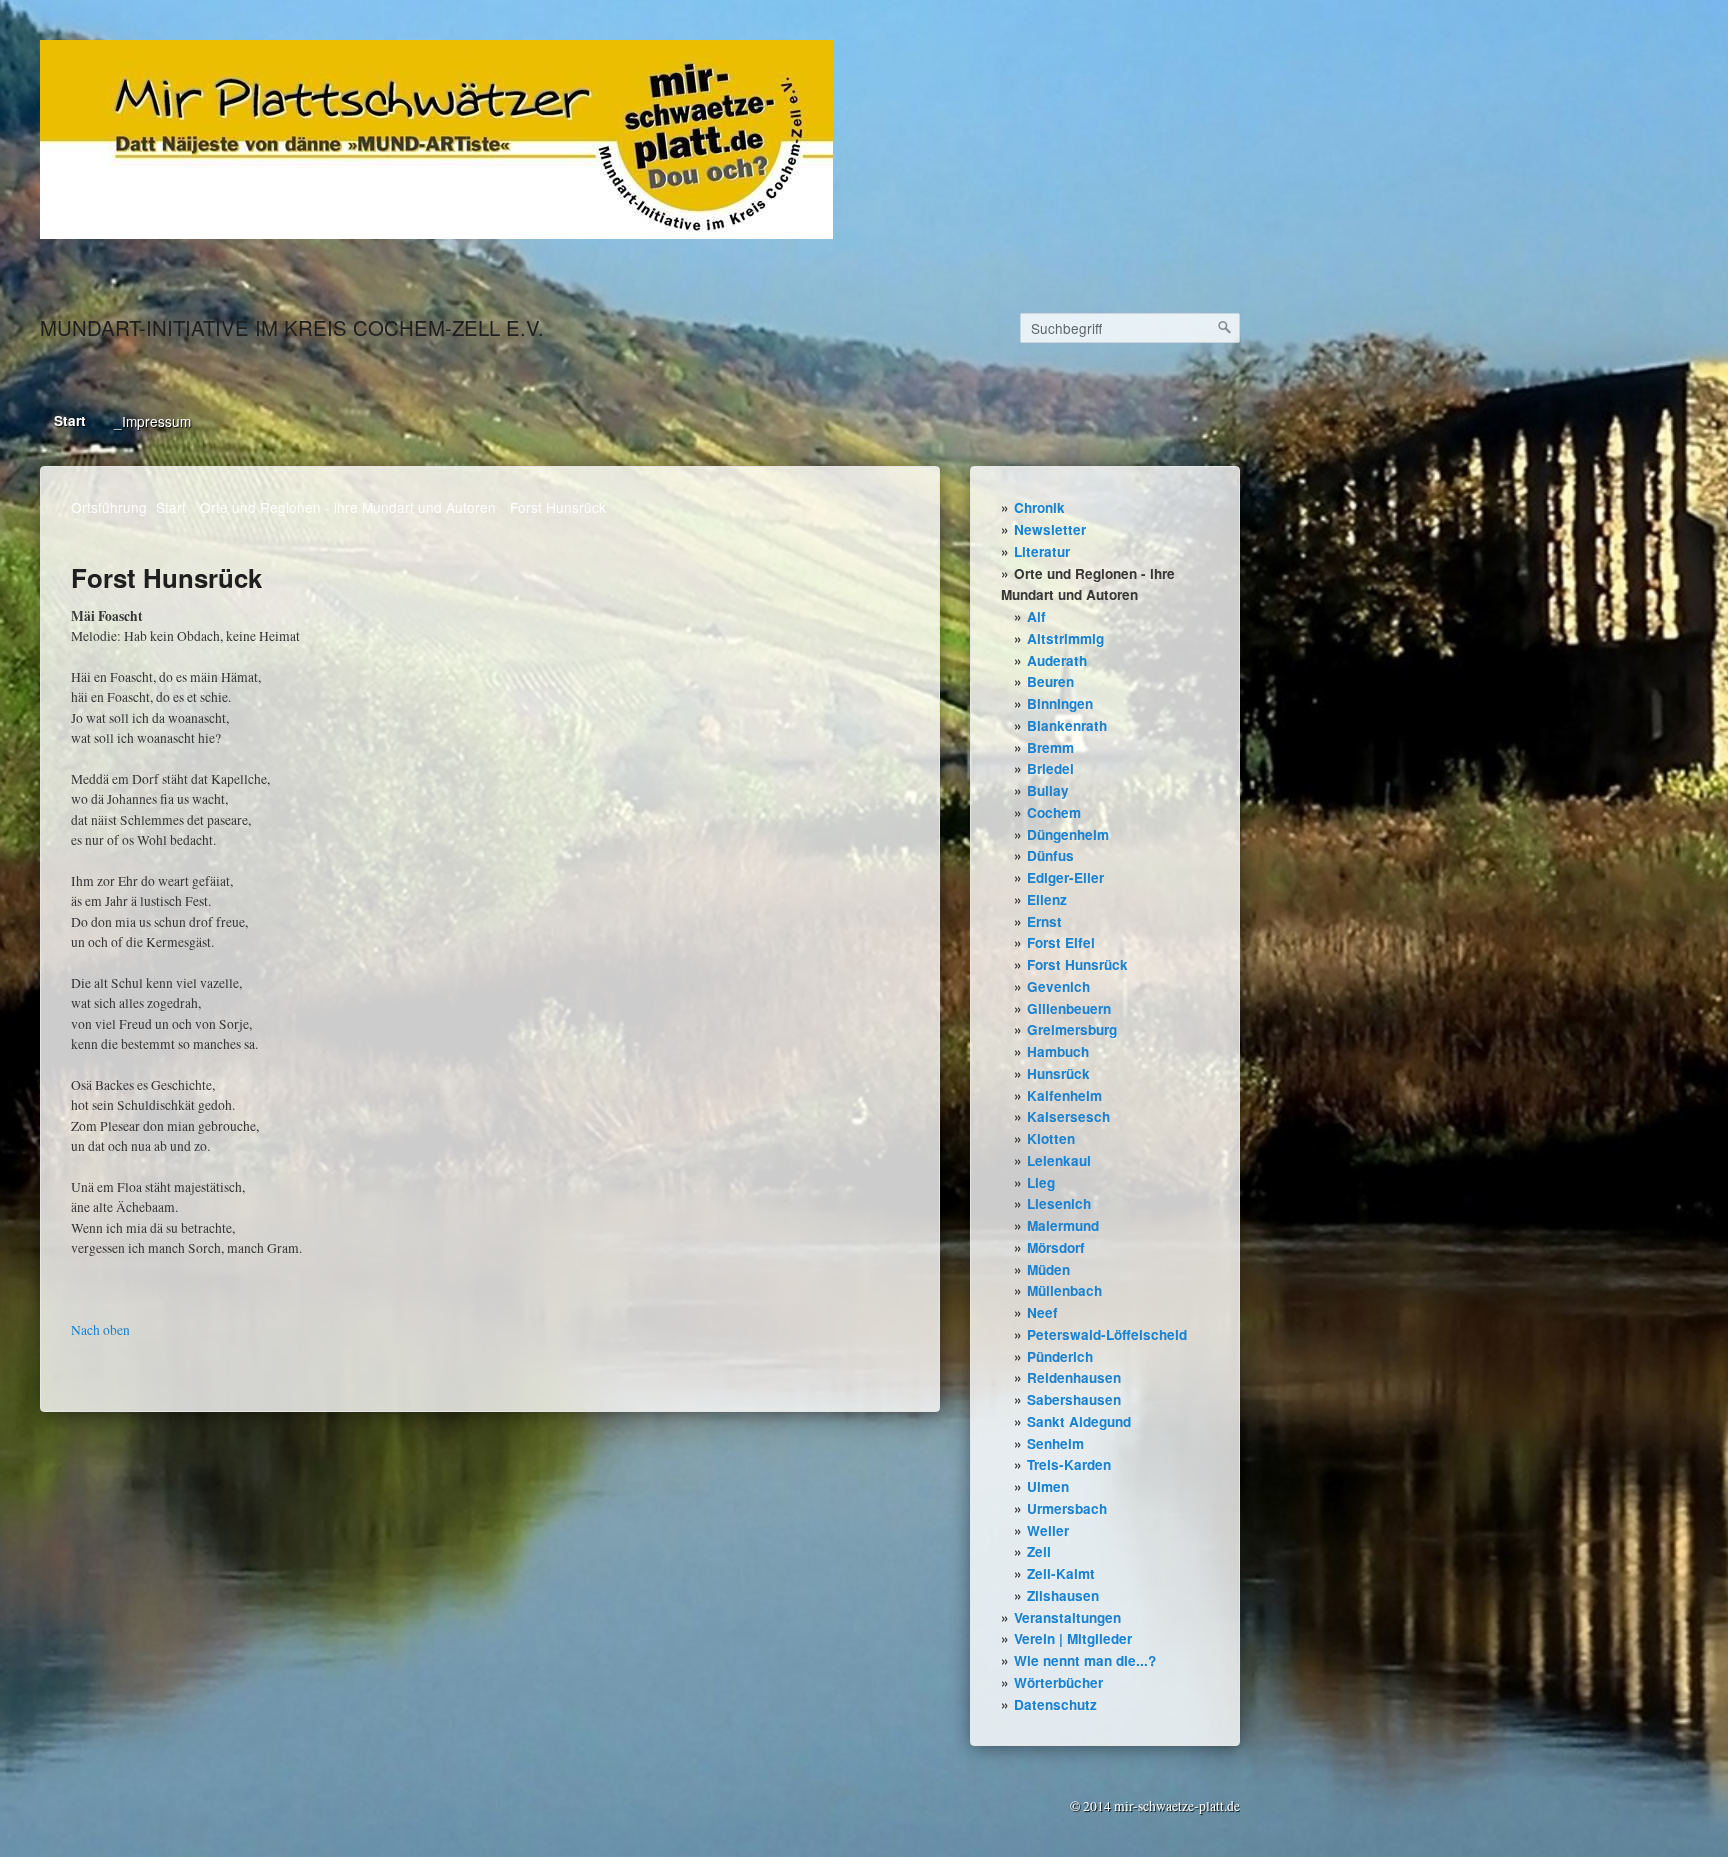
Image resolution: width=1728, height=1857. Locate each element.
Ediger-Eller (1065, 877)
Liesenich (1059, 1203)
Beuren (1050, 681)
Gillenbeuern (1069, 1008)
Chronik (1039, 507)
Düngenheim (1068, 834)
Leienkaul (1059, 1160)
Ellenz (1047, 899)
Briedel (1050, 768)
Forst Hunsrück (1077, 964)
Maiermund (1063, 1225)
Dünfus (1050, 855)
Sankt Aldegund (1079, 1421)
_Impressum (152, 421)
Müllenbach (1064, 1290)
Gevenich (1058, 986)
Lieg (1041, 1182)
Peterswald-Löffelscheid (1107, 1334)
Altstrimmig (1065, 638)
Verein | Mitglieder (1073, 1638)
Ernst (1044, 921)
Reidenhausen (1074, 1377)
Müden (1048, 1269)
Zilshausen (1063, 1595)
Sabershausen (1074, 1399)
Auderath (1057, 660)
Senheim (1055, 1443)
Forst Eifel (1061, 942)
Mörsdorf (1056, 1247)
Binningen (1060, 703)
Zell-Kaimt (1061, 1573)
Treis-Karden (1069, 1464)
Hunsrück (1058, 1073)
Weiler (1048, 1530)
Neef (1042, 1312)
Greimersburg (1072, 1029)
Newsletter (1050, 529)
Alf (1036, 616)
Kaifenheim (1064, 1095)
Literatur (1042, 551)
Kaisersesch (1068, 1116)
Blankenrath (1067, 725)
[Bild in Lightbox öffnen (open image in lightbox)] (436, 139)
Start (70, 420)
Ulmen (1048, 1486)
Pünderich (1060, 1356)
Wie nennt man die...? (1085, 1660)
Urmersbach (1067, 1508)
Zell (1039, 1551)
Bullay (1048, 790)
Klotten (1051, 1138)
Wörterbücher (1058, 1682)
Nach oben (100, 1330)
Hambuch (1058, 1051)
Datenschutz (1055, 1704)
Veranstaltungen (1067, 1617)
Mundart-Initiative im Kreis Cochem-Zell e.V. (292, 327)
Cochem (1054, 812)
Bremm (1050, 747)
